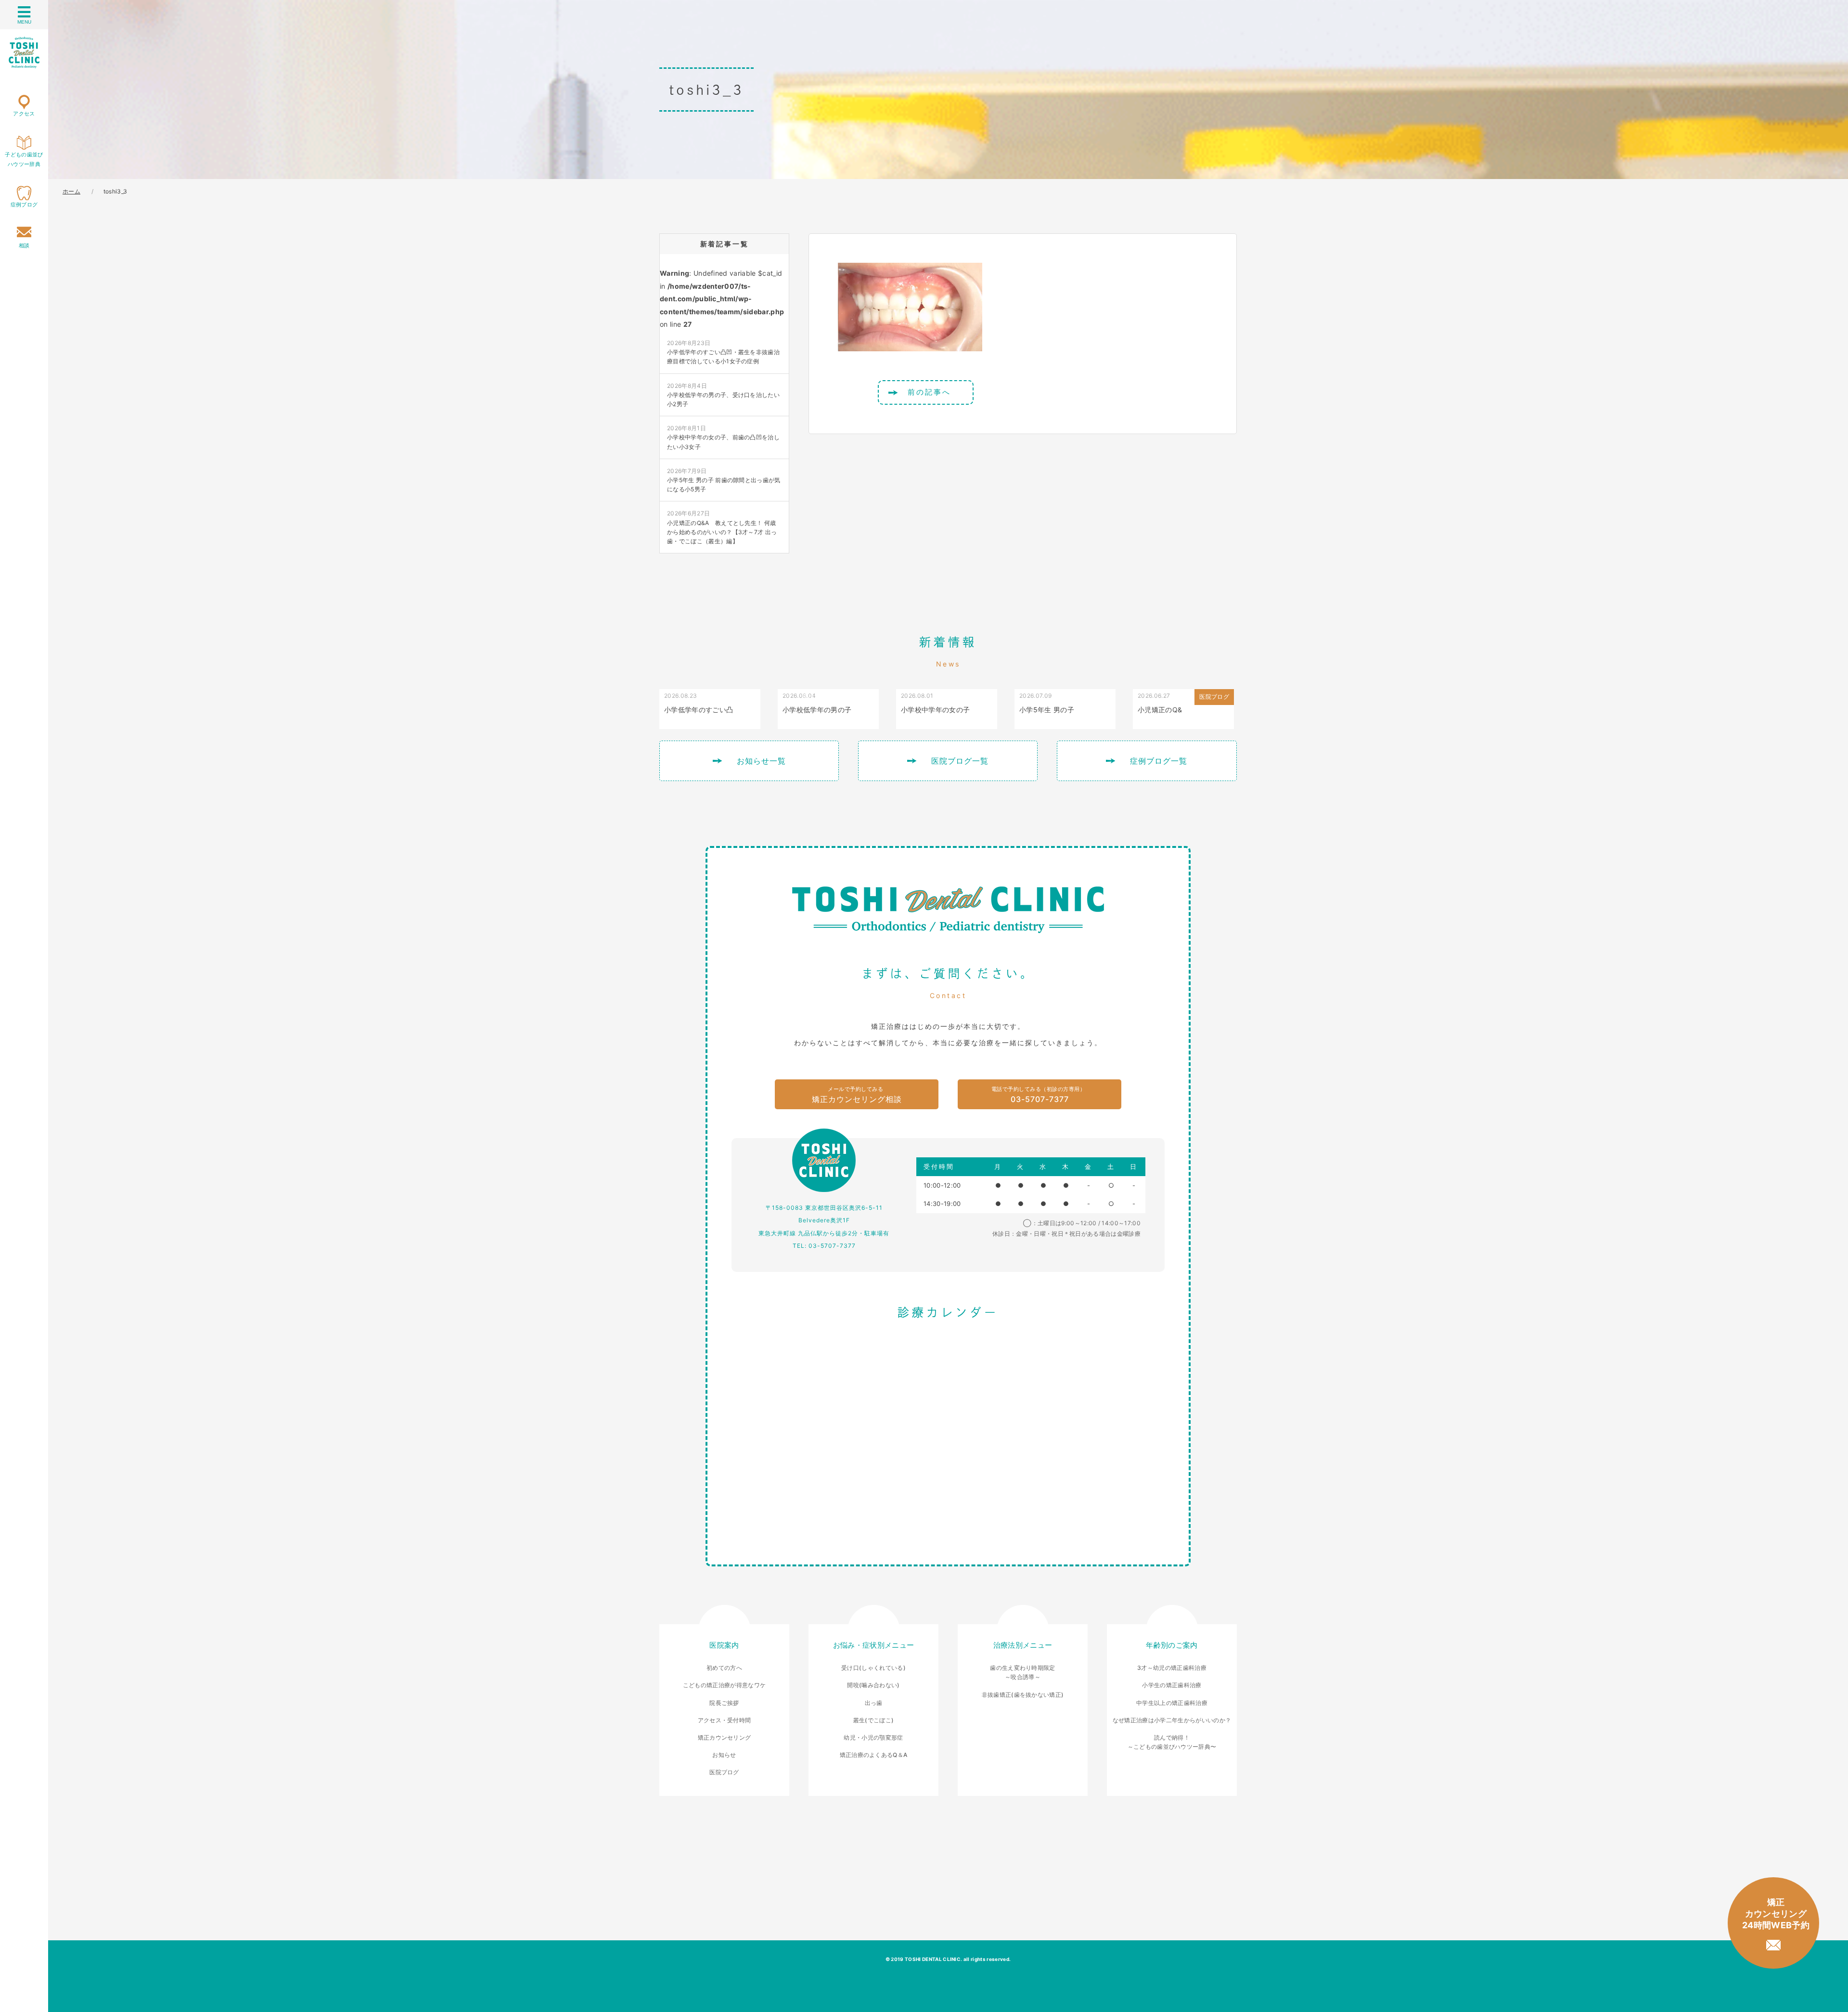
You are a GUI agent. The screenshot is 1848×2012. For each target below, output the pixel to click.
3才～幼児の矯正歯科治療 (1172, 1668)
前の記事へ (929, 392)
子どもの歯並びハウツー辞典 (24, 159)
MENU (24, 22)
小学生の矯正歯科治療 (1172, 1685)
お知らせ (724, 1755)
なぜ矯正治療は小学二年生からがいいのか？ (1172, 1720)
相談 (24, 245)
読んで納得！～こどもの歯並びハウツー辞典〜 (1172, 1742)
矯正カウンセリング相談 (857, 1095)
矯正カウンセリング (725, 1737)
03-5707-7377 (1039, 1095)
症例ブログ (24, 205)
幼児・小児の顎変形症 (873, 1737)
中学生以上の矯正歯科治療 (1172, 1703)
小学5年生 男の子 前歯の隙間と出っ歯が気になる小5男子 (724, 480)
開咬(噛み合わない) (873, 1685)
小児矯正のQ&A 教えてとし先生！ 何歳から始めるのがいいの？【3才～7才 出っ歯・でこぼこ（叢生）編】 (722, 527)
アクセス (24, 114)
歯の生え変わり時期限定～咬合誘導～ (1023, 1672)
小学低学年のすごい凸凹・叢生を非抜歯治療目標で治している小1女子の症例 (723, 352)
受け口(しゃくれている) (873, 1668)
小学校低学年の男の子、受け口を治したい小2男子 (723, 395)
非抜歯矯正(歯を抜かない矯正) (1023, 1695)
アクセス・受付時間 (725, 1720)
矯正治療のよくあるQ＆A (874, 1755)
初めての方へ (724, 1668)
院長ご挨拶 (724, 1703)
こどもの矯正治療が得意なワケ (724, 1685)
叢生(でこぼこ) (874, 1720)
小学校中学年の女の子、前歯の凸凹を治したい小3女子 (723, 437)
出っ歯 (874, 1703)
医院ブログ (724, 1772)
